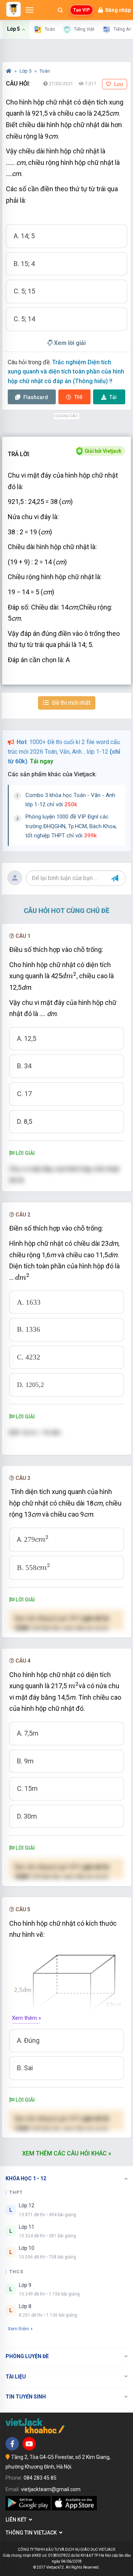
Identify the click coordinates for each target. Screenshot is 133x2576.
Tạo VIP (81, 10)
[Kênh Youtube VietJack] (29, 2444)
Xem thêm (18, 2329)
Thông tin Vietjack (32, 2533)
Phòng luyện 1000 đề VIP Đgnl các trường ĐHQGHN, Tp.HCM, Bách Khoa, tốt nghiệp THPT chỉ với (71, 826)
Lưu (118, 84)
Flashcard (35, 397)
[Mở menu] (30, 10)
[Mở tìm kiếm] (60, 10)
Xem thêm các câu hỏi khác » (67, 2153)
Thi (78, 397)
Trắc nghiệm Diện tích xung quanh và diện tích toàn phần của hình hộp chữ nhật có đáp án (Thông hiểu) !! (66, 372)
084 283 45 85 (40, 2478)
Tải (113, 397)
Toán (45, 71)
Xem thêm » (26, 2018)
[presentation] (69, 975)
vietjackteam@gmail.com (51, 2489)
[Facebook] (12, 2444)
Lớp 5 (26, 71)
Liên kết (17, 2520)
